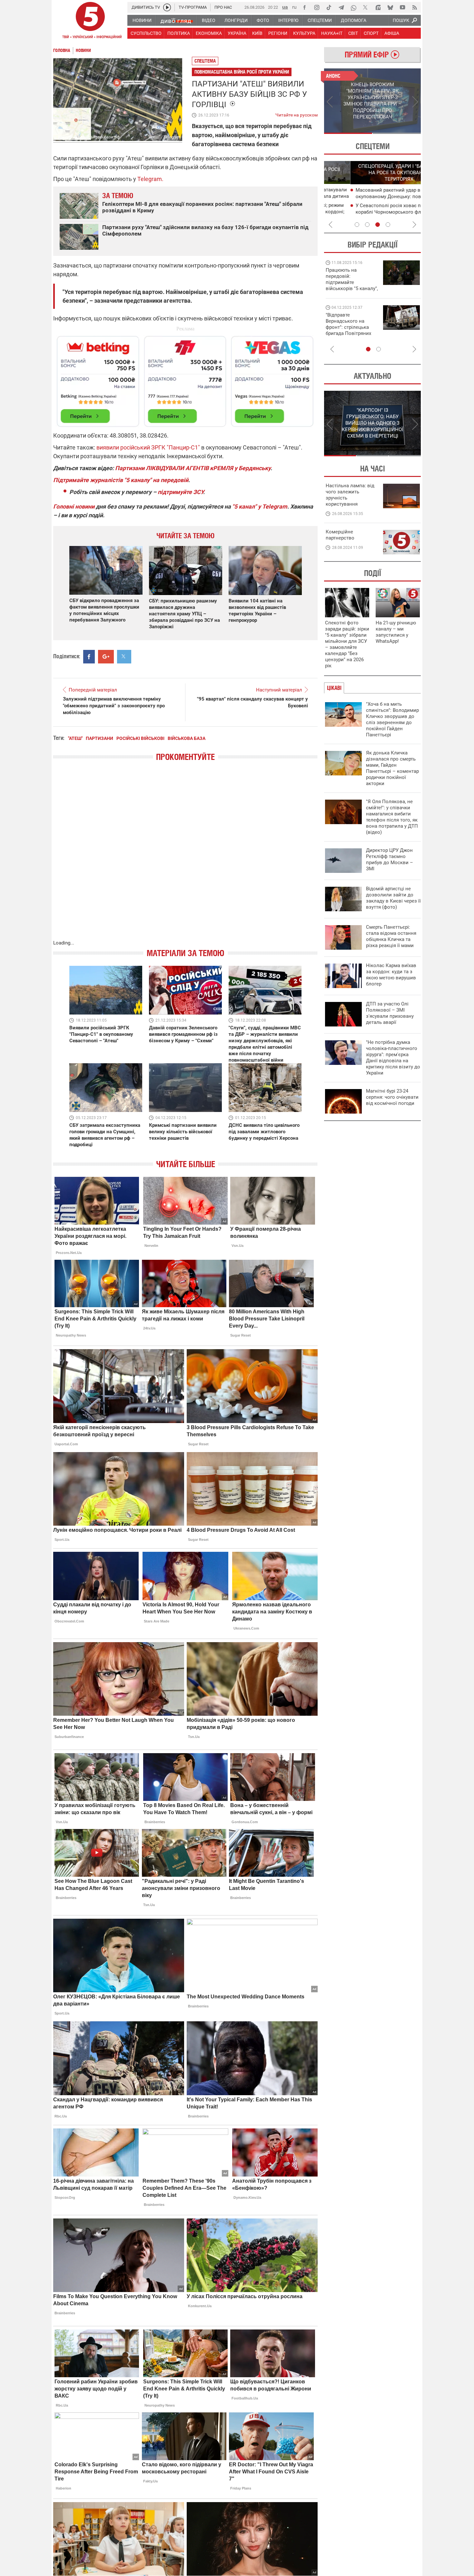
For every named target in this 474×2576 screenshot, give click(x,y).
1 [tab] (348, 133)
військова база (187, 738)
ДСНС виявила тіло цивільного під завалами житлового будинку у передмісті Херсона (264, 1132)
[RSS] (415, 7)
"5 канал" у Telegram (260, 506)
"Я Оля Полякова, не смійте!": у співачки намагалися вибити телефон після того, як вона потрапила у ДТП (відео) (392, 817)
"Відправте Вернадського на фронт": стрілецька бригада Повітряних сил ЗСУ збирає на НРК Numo (348, 330)
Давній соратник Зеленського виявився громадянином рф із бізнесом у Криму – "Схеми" (183, 1034)
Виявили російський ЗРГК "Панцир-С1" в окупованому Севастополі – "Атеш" (101, 1034)
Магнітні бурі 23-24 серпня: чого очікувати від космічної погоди (392, 1097)
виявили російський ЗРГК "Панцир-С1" (148, 447)
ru (294, 7)
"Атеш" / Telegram (164, 137)
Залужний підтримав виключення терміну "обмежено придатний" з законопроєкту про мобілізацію (114, 706)
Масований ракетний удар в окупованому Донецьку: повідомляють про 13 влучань (374, 197)
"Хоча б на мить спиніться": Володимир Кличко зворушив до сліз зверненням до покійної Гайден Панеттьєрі (392, 719)
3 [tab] (378, 225)
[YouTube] (402, 7)
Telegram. (150, 179)
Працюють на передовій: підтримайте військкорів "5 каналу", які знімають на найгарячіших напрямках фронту (352, 288)
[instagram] (317, 7)
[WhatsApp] (353, 7)
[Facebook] (304, 7)
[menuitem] (142, 20)
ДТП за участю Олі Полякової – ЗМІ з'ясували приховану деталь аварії (390, 1013)
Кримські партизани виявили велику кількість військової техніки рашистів (183, 1132)
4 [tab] (388, 225)
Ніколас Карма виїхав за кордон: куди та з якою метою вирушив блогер (391, 975)
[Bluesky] (390, 7)
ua (285, 7)
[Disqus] (185, 857)
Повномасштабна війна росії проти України (242, 72)
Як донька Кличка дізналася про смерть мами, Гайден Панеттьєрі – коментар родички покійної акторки (392, 768)
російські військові (140, 738)
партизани (99, 738)
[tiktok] (329, 7)
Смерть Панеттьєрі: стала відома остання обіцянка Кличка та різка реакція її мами (391, 936)
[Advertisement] (185, 379)
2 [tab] (397, 133)
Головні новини (74, 506)
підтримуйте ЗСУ (180, 492)
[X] (366, 7)
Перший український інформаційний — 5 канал (90, 21)
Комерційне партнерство (340, 535)
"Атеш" (75, 738)
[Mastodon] (378, 7)
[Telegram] (341, 7)
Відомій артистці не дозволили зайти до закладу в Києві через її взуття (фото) (393, 898)
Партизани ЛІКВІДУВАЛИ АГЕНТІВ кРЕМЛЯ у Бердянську (193, 468)
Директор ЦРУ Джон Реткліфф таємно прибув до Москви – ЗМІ (390, 859)
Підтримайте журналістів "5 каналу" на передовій (121, 480)
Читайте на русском (296, 114)
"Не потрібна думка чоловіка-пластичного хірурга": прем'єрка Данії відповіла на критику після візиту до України (393, 1058)
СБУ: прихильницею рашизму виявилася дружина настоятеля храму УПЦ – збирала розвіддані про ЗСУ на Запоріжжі (184, 614)
